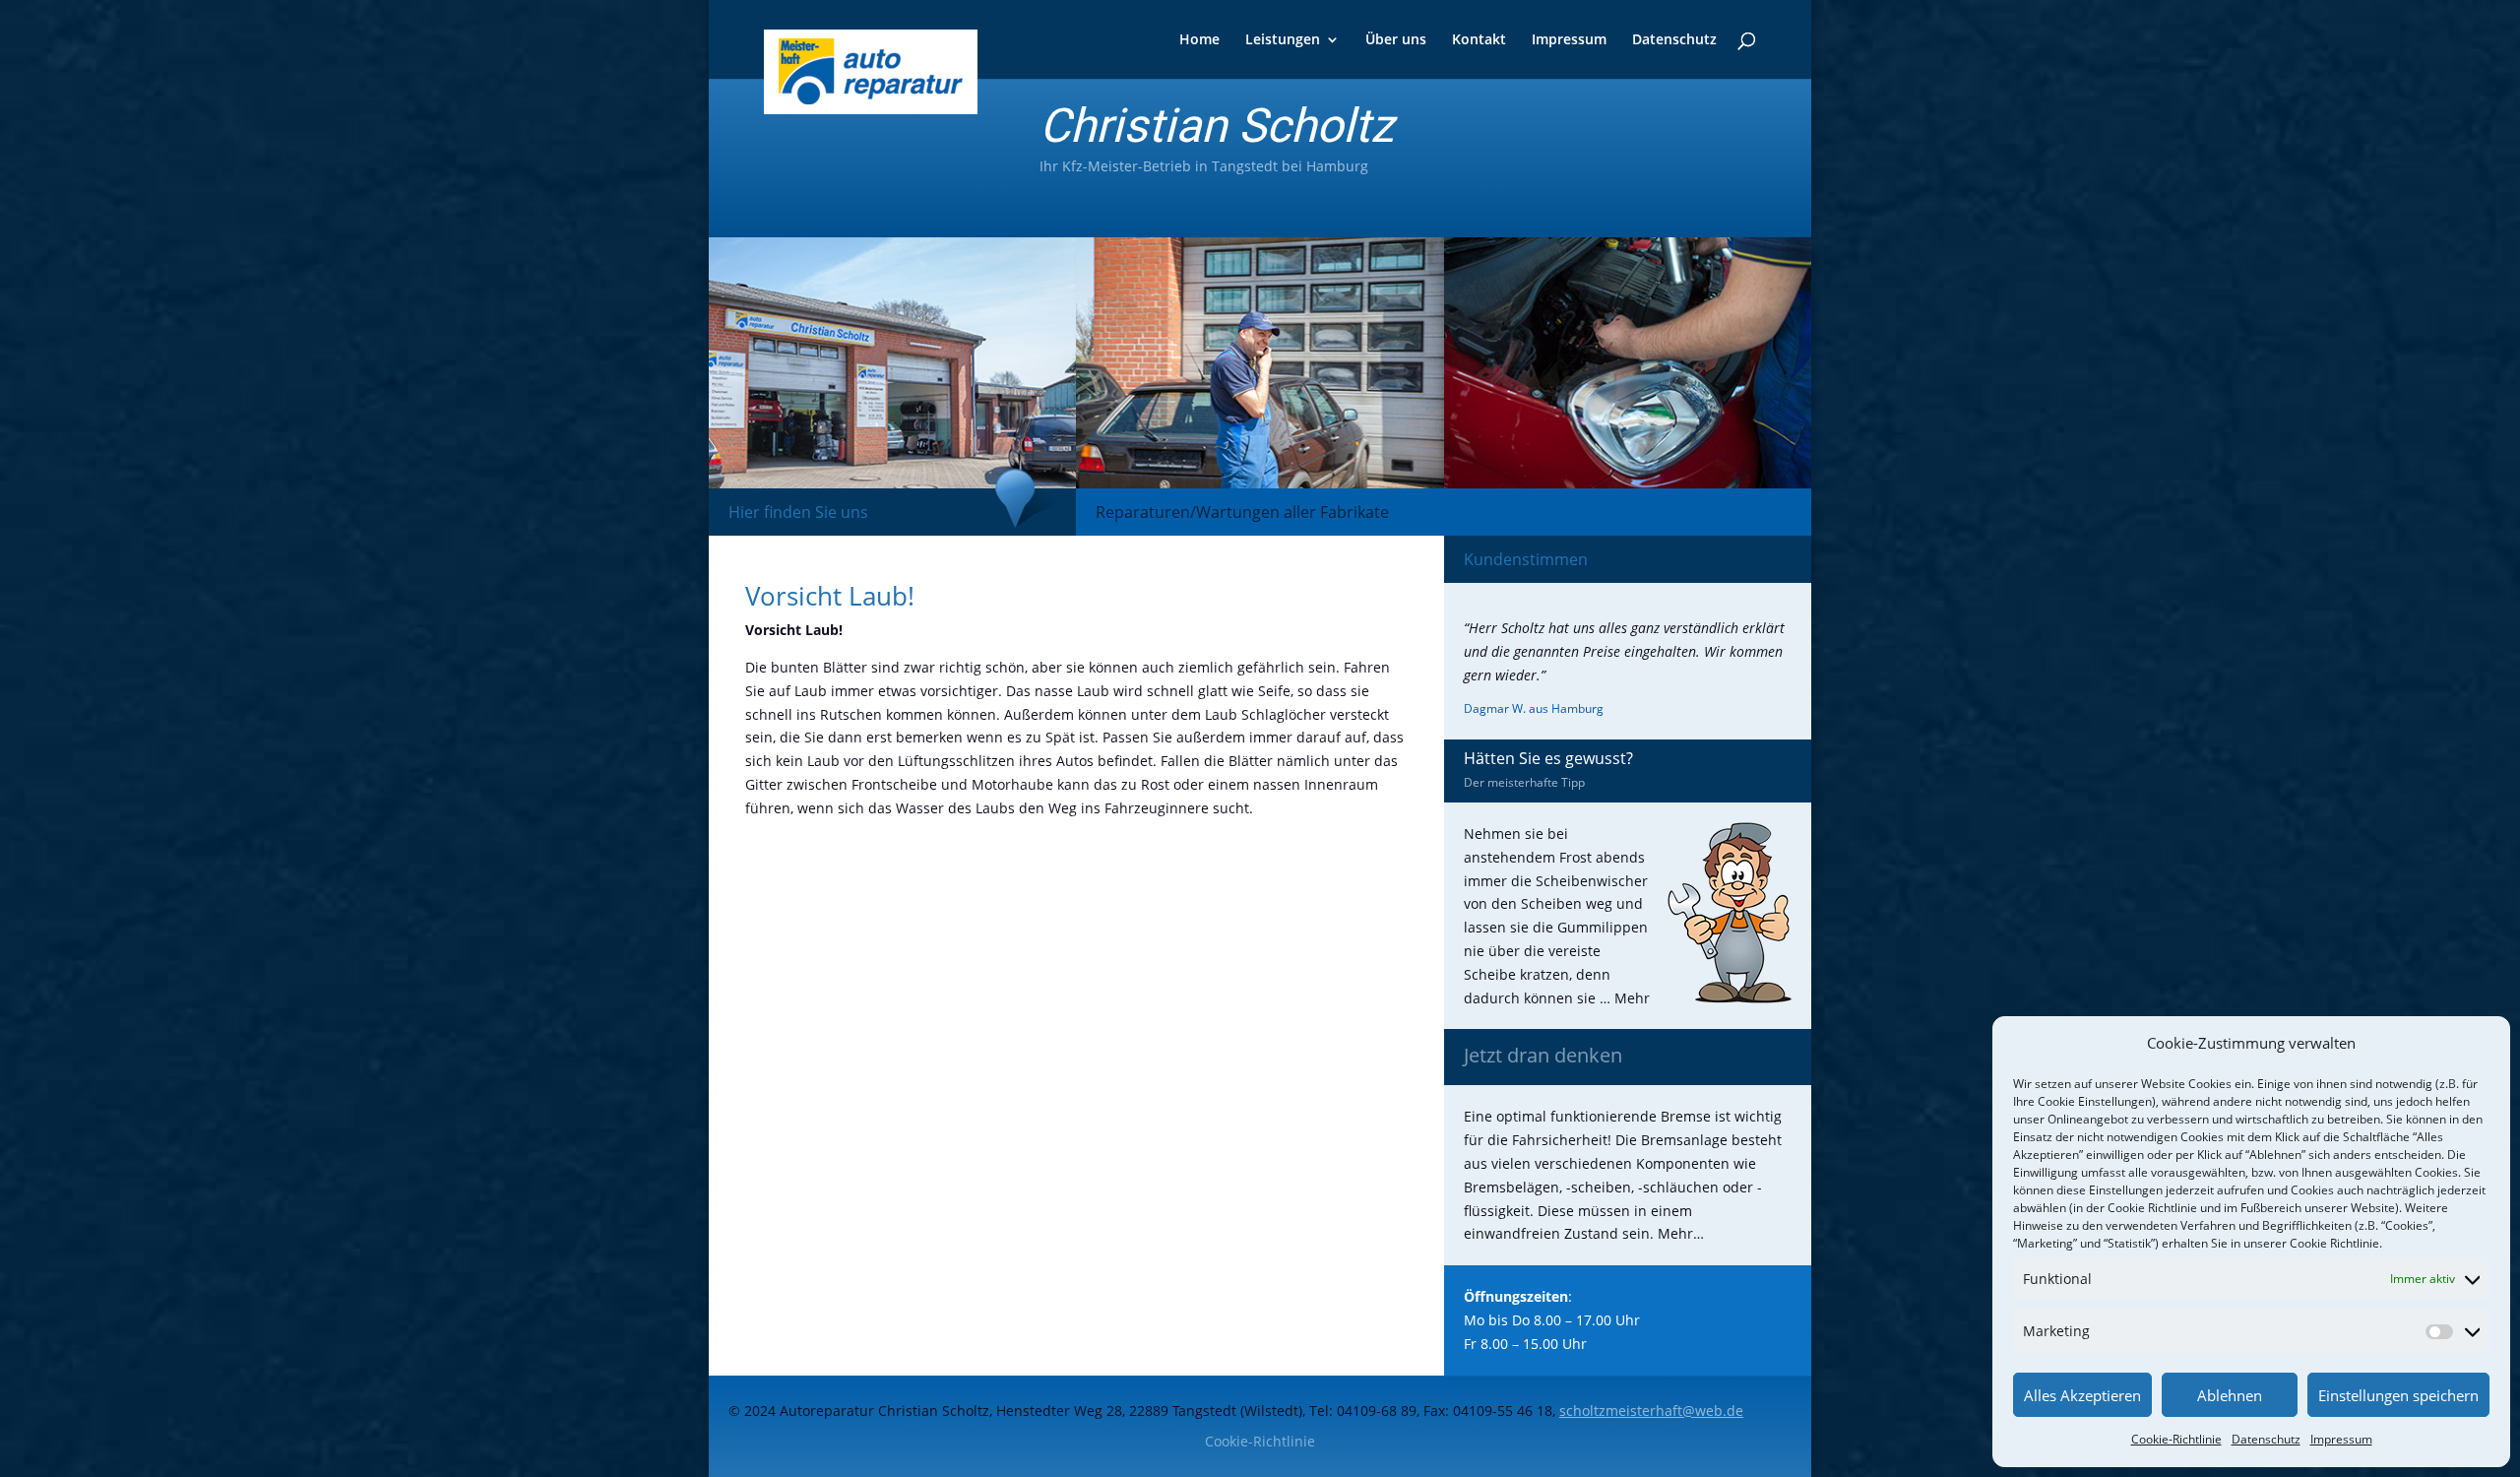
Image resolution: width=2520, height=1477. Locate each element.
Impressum (2341, 1439)
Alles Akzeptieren (2082, 1395)
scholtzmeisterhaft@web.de (1651, 1411)
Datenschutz (2266, 1439)
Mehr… (1681, 1233)
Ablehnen (2230, 1395)
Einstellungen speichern (2398, 1395)
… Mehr (1625, 998)
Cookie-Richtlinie (2176, 1439)
